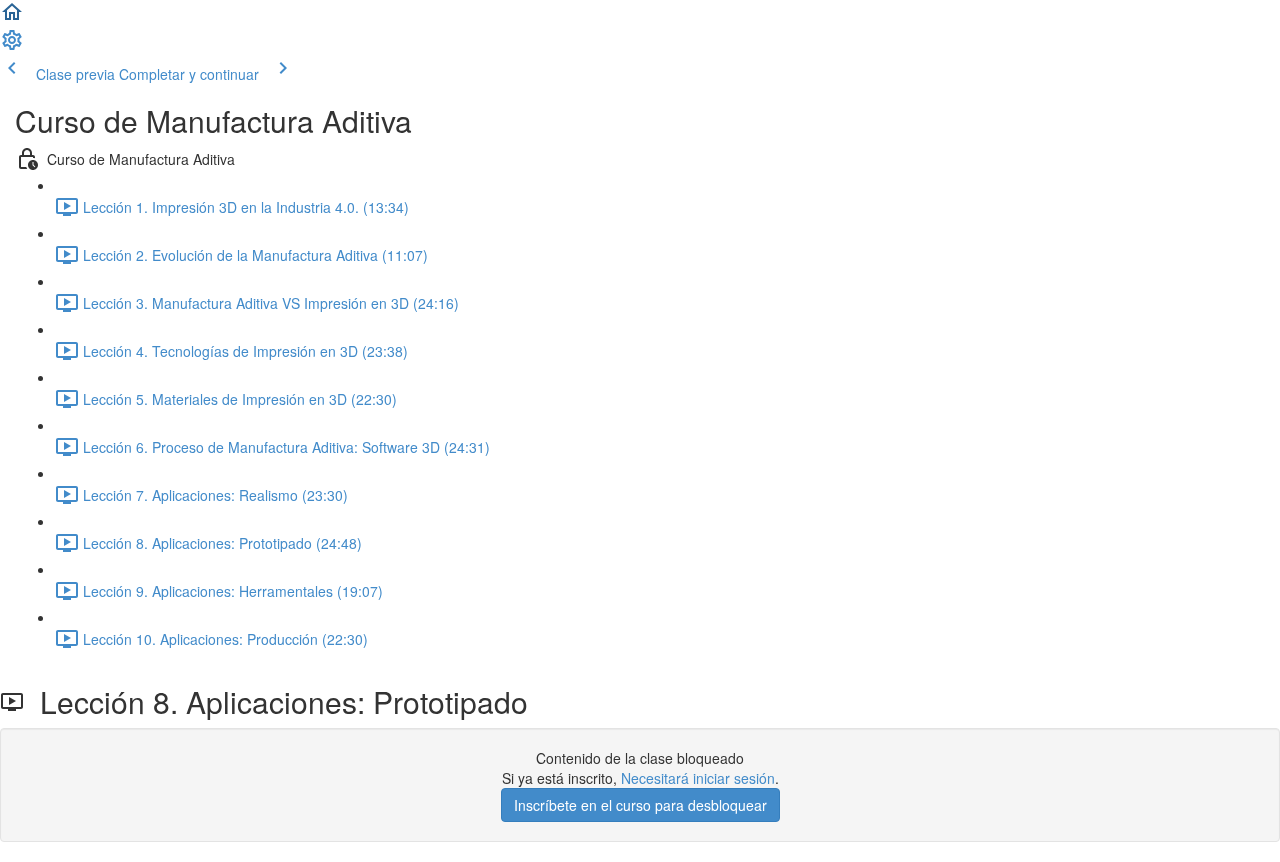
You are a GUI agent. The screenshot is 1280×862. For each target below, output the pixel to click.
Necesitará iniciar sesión (698, 778)
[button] (12, 18)
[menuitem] (12, 46)
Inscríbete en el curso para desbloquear (640, 805)
